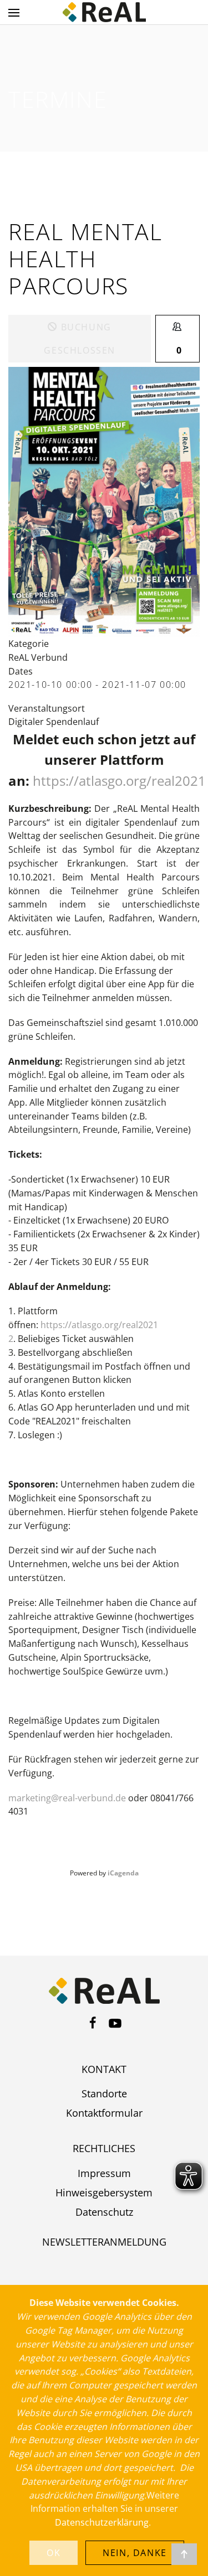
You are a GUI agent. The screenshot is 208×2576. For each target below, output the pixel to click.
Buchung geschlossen (80, 339)
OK (54, 2553)
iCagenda (123, 1873)
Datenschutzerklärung (102, 2522)
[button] (14, 12)
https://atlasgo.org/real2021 (119, 781)
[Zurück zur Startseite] (104, 12)
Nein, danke (135, 2553)
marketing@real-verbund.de (67, 1798)
